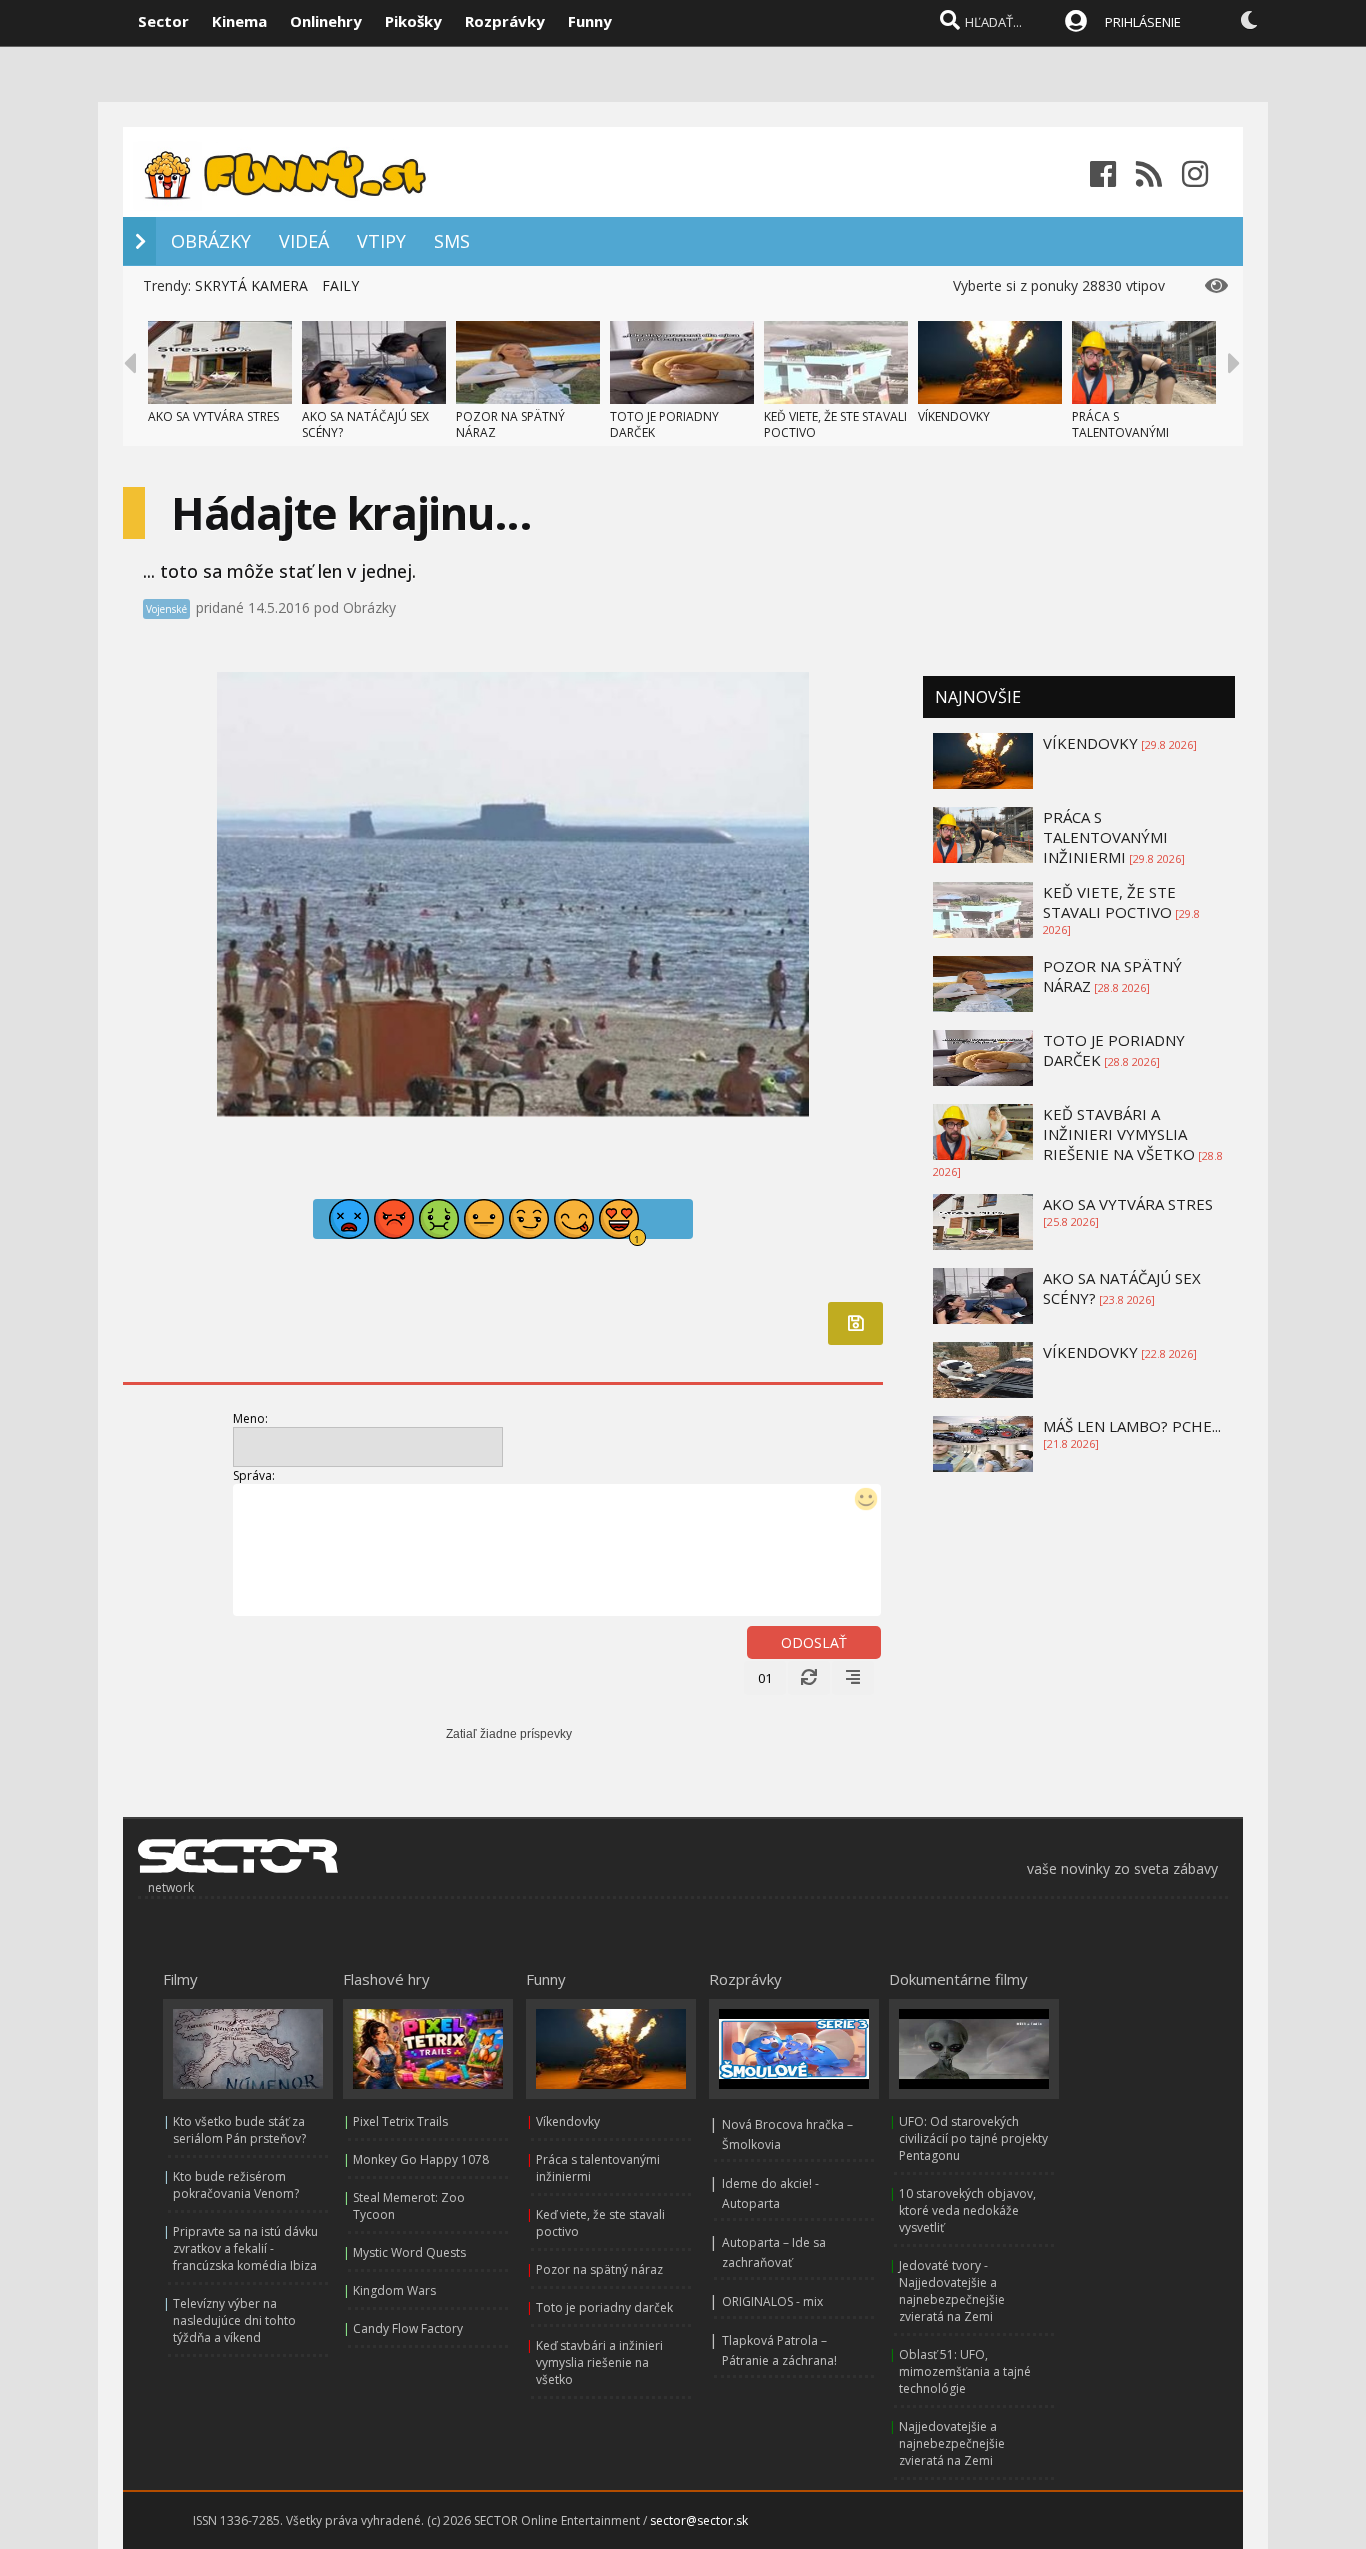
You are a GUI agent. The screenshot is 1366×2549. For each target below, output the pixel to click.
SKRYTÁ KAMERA (251, 285)
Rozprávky (505, 21)
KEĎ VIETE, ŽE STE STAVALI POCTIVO (835, 424)
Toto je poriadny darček (604, 2307)
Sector (163, 21)
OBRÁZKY (211, 241)
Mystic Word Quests (409, 2252)
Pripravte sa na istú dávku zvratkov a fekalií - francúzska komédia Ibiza (245, 2248)
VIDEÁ (304, 241)
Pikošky (413, 21)
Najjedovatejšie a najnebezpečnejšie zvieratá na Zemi (952, 2443)
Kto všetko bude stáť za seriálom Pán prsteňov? (239, 2130)
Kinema (239, 21)
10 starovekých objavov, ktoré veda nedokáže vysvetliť (967, 2210)
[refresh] (809, 1678)
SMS (452, 241)
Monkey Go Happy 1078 (421, 2159)
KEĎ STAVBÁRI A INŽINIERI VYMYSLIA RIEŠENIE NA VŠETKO (1119, 1134)
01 (765, 1678)
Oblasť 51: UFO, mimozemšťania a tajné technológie (965, 2371)
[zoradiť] (853, 1678)
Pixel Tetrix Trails (400, 2121)
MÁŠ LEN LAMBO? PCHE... (1132, 1426)
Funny (590, 21)
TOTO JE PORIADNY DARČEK (664, 424)
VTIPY (381, 241)
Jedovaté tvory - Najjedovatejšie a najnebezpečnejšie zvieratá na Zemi (952, 2291)
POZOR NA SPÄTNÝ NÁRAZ (510, 424)
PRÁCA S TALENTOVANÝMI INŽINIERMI (1120, 432)
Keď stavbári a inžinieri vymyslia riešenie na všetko (599, 2362)
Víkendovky (568, 2121)
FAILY (340, 285)
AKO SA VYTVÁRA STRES (213, 416)
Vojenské (166, 609)
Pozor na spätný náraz (599, 2269)
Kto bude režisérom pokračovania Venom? (236, 2185)
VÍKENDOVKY (954, 416)
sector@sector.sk (699, 2520)
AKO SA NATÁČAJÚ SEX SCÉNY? (365, 424)
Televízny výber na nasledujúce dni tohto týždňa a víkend (234, 2320)
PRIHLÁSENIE (1143, 22)
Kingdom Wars (394, 2290)
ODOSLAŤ (814, 1642)
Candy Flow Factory (408, 2328)
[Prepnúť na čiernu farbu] (1249, 20)
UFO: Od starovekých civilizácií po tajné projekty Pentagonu (973, 2138)
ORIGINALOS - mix (772, 2301)
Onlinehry (326, 21)
